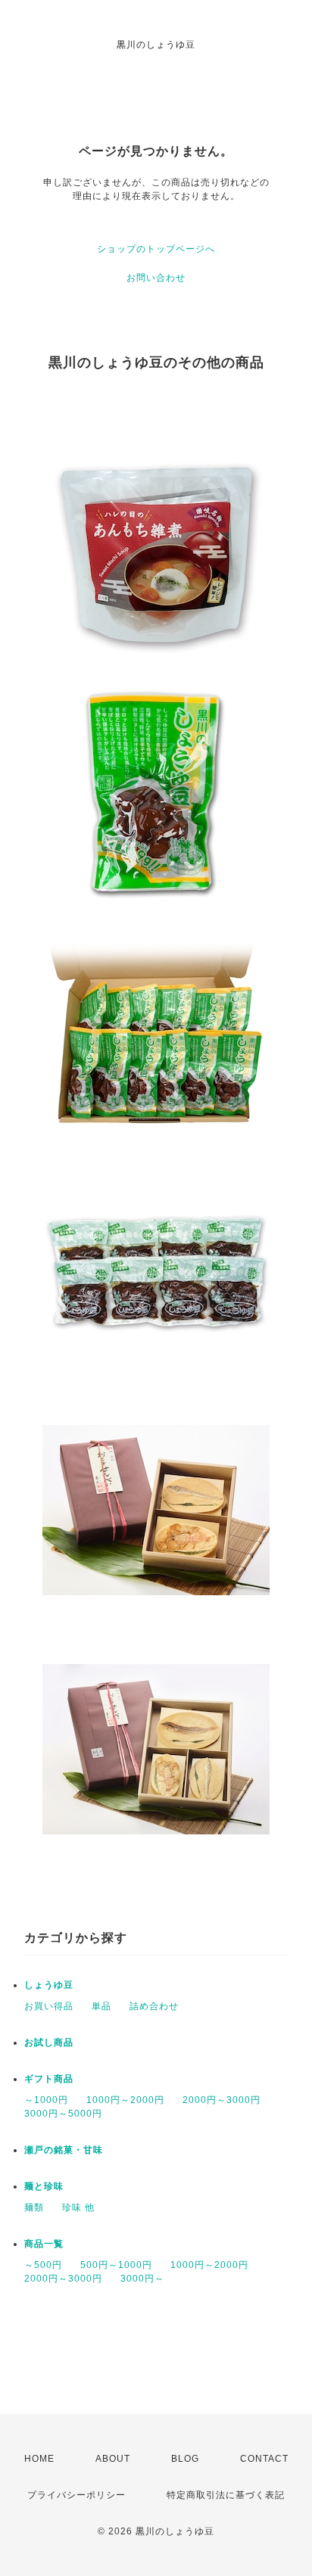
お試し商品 (49, 2042)
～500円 (43, 2265)
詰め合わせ (154, 2006)
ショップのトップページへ (156, 249)
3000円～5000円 (63, 2114)
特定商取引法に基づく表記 (226, 2495)
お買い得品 (49, 2006)
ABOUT (113, 2459)
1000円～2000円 (125, 2100)
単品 (101, 2006)
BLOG (185, 2459)
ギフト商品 (49, 2079)
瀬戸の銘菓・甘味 (64, 2150)
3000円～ (142, 2279)
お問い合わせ (156, 278)
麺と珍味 (44, 2186)
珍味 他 (78, 2207)
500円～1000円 (116, 2265)
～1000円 (46, 2100)
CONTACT (264, 2459)
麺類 (34, 2207)
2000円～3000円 (222, 2100)
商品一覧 (44, 2244)
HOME (39, 2459)
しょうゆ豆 (49, 1985)
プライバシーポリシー (76, 2495)
